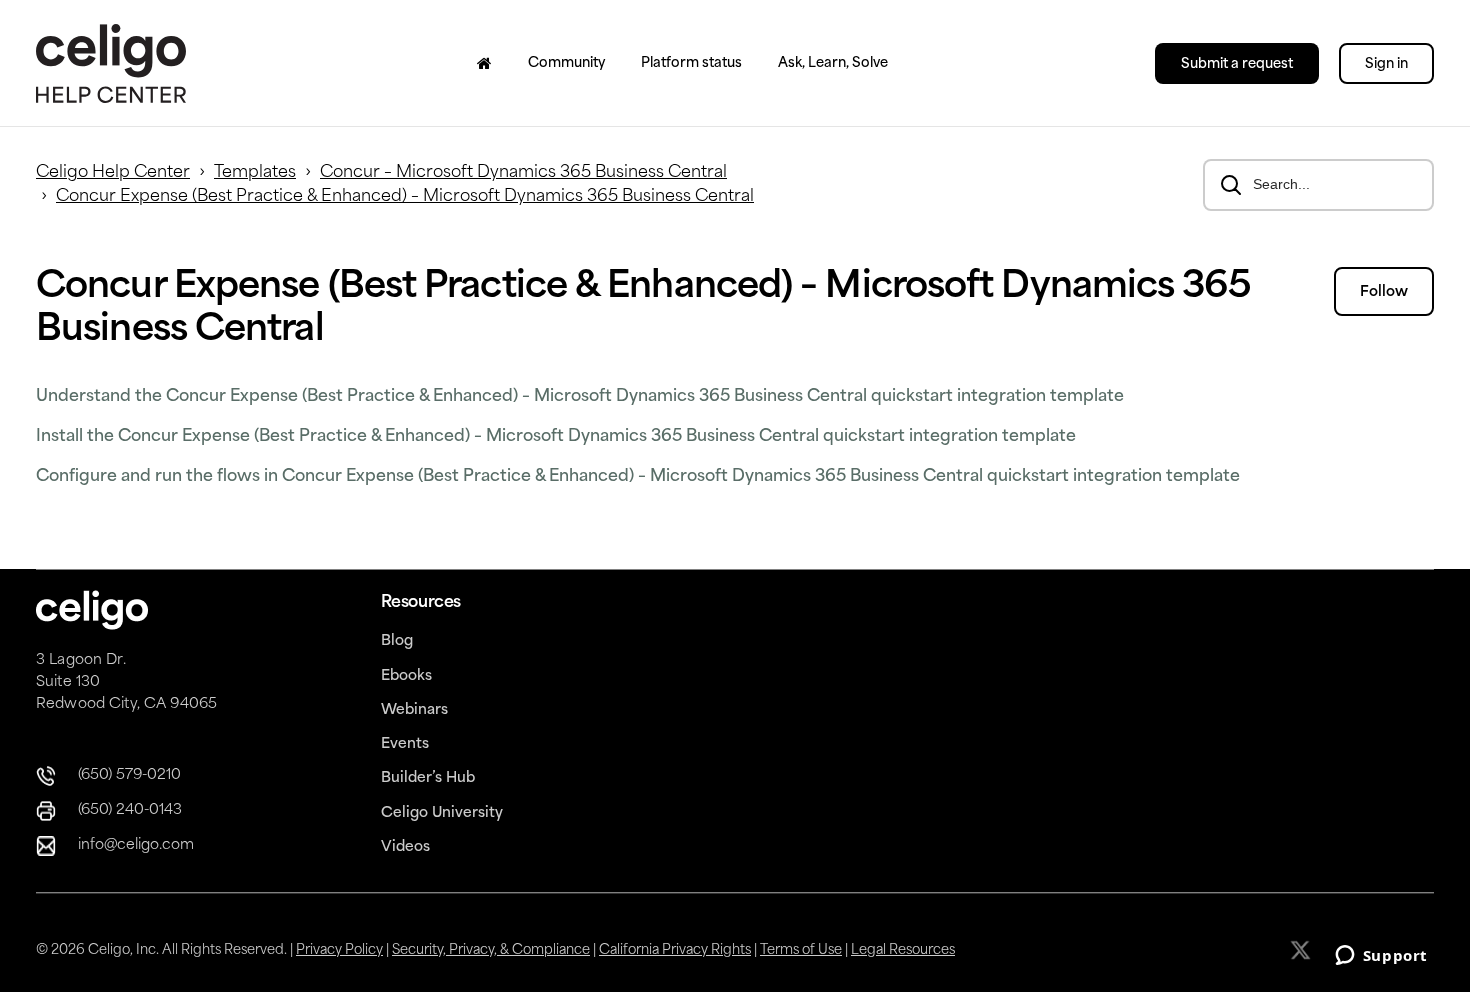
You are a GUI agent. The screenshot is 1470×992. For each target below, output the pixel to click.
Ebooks (406, 676)
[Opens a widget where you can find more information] (1381, 957)
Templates (255, 173)
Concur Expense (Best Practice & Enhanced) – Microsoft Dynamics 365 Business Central (405, 197)
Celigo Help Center (113, 173)
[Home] (484, 63)
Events (405, 744)
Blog (397, 641)
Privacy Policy (339, 950)
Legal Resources (903, 950)
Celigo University (442, 813)
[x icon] (1302, 950)
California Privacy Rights (675, 950)
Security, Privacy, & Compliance (491, 950)
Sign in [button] (1386, 64)
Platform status (691, 63)
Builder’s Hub (428, 778)
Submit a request (1237, 64)
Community (566, 63)
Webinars (414, 710)
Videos (405, 847)
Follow (1384, 292)
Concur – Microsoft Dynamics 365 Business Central (523, 173)
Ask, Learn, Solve (833, 63)
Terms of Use (801, 950)
